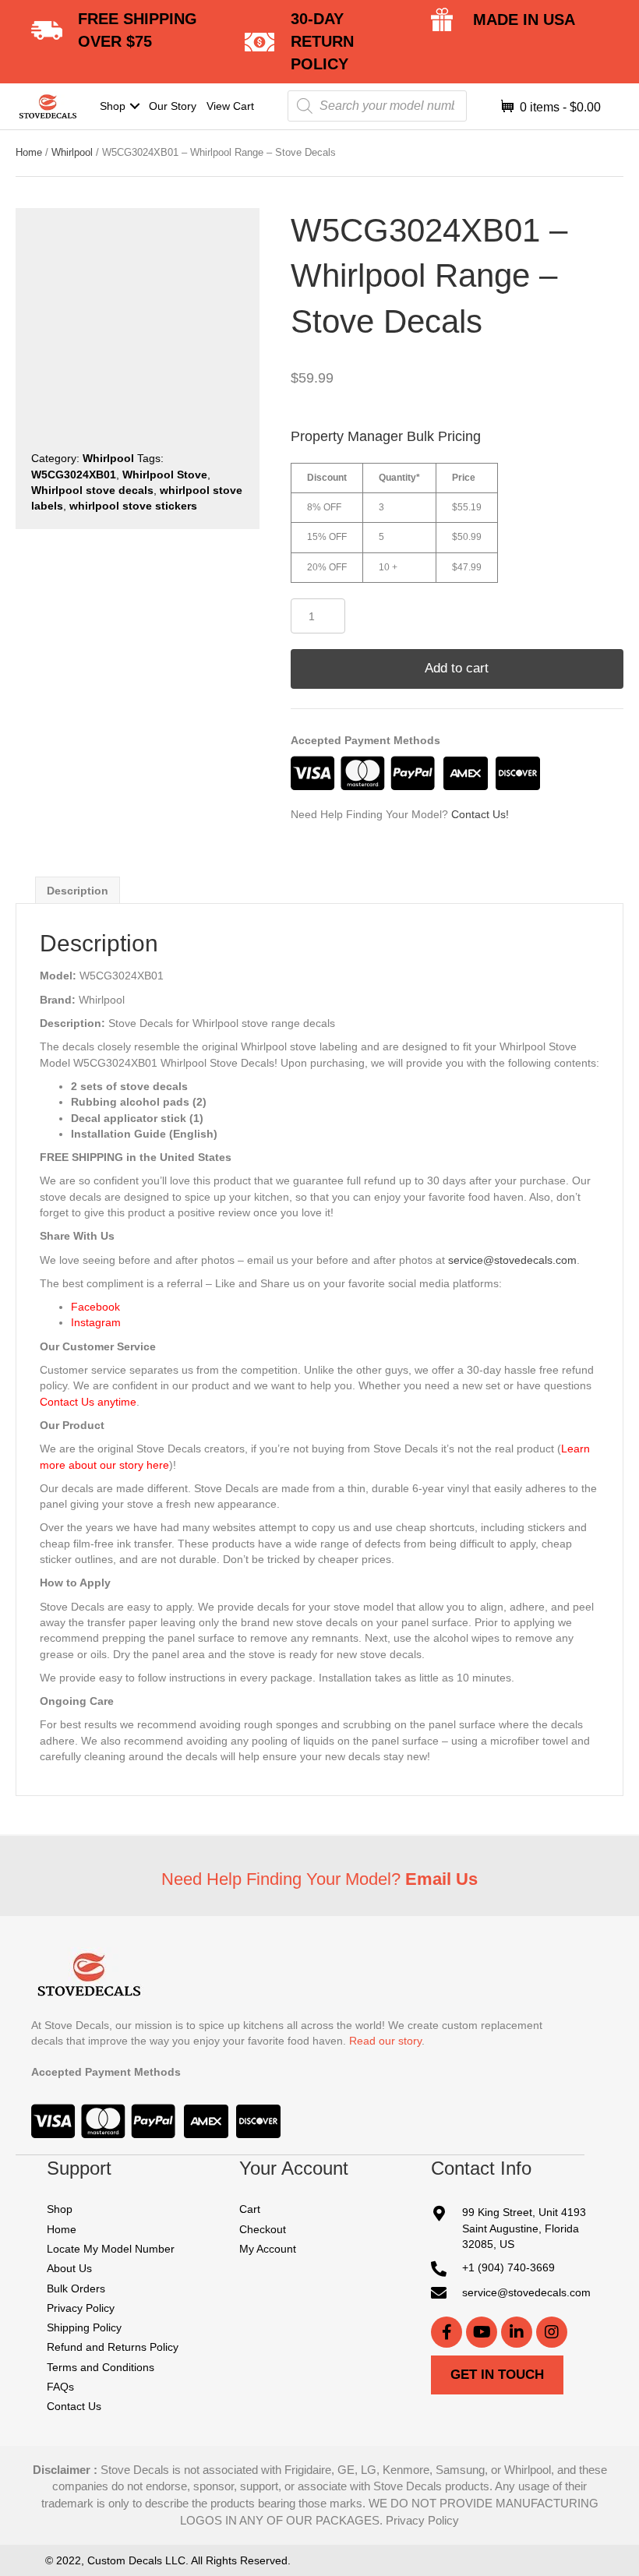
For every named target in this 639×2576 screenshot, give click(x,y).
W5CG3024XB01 (74, 475)
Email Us (441, 1879)
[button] (134, 106)
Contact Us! (480, 814)
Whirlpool (72, 152)
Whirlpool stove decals (92, 490)
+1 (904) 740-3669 (508, 2268)
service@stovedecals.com (512, 1260)
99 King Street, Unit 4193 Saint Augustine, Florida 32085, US (524, 2229)
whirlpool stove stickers (133, 506)
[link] (120, 106)
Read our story (385, 2041)
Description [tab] (78, 891)
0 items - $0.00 (559, 107)
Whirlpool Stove (165, 475)
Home (29, 152)
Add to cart (457, 668)
